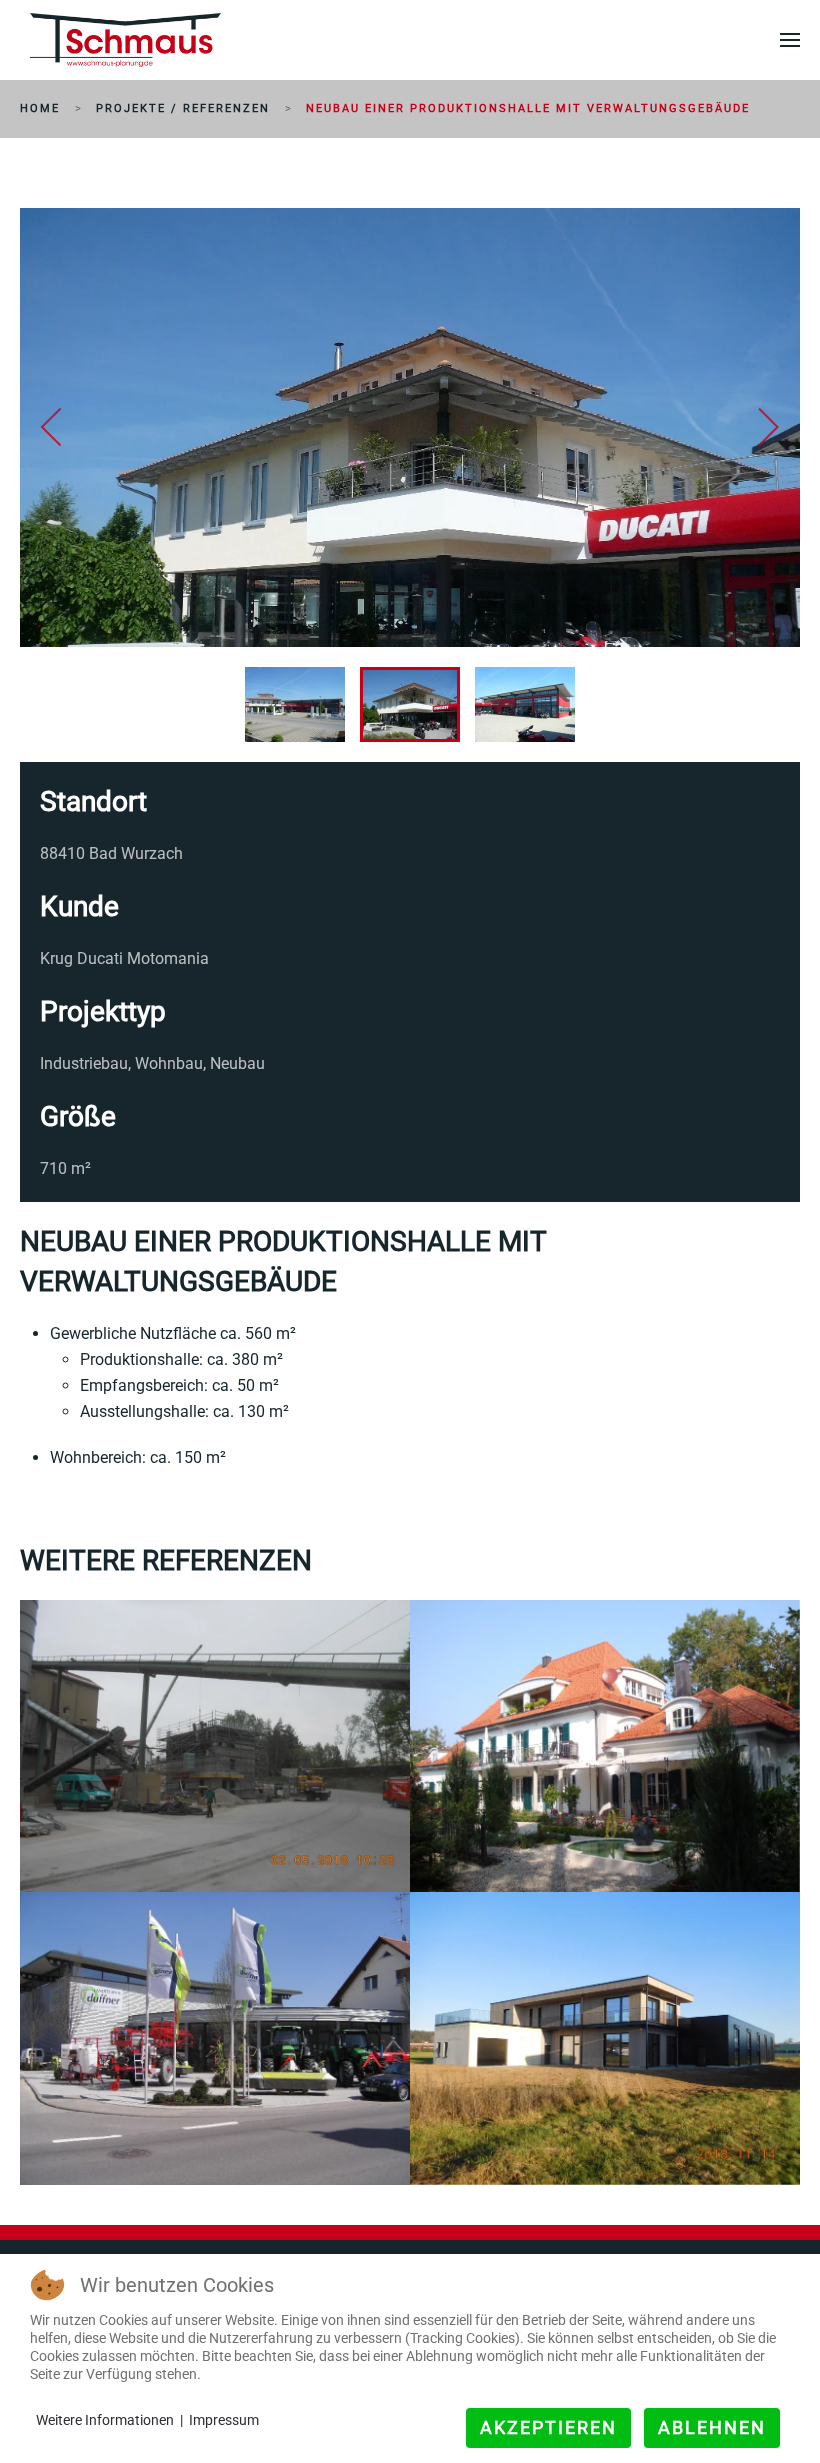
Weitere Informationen (105, 2420)
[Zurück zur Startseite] (125, 40)
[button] (790, 40)
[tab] (295, 704)
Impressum (224, 2420)
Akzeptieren (548, 2427)
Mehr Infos (104, 1851)
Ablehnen (712, 2427)
